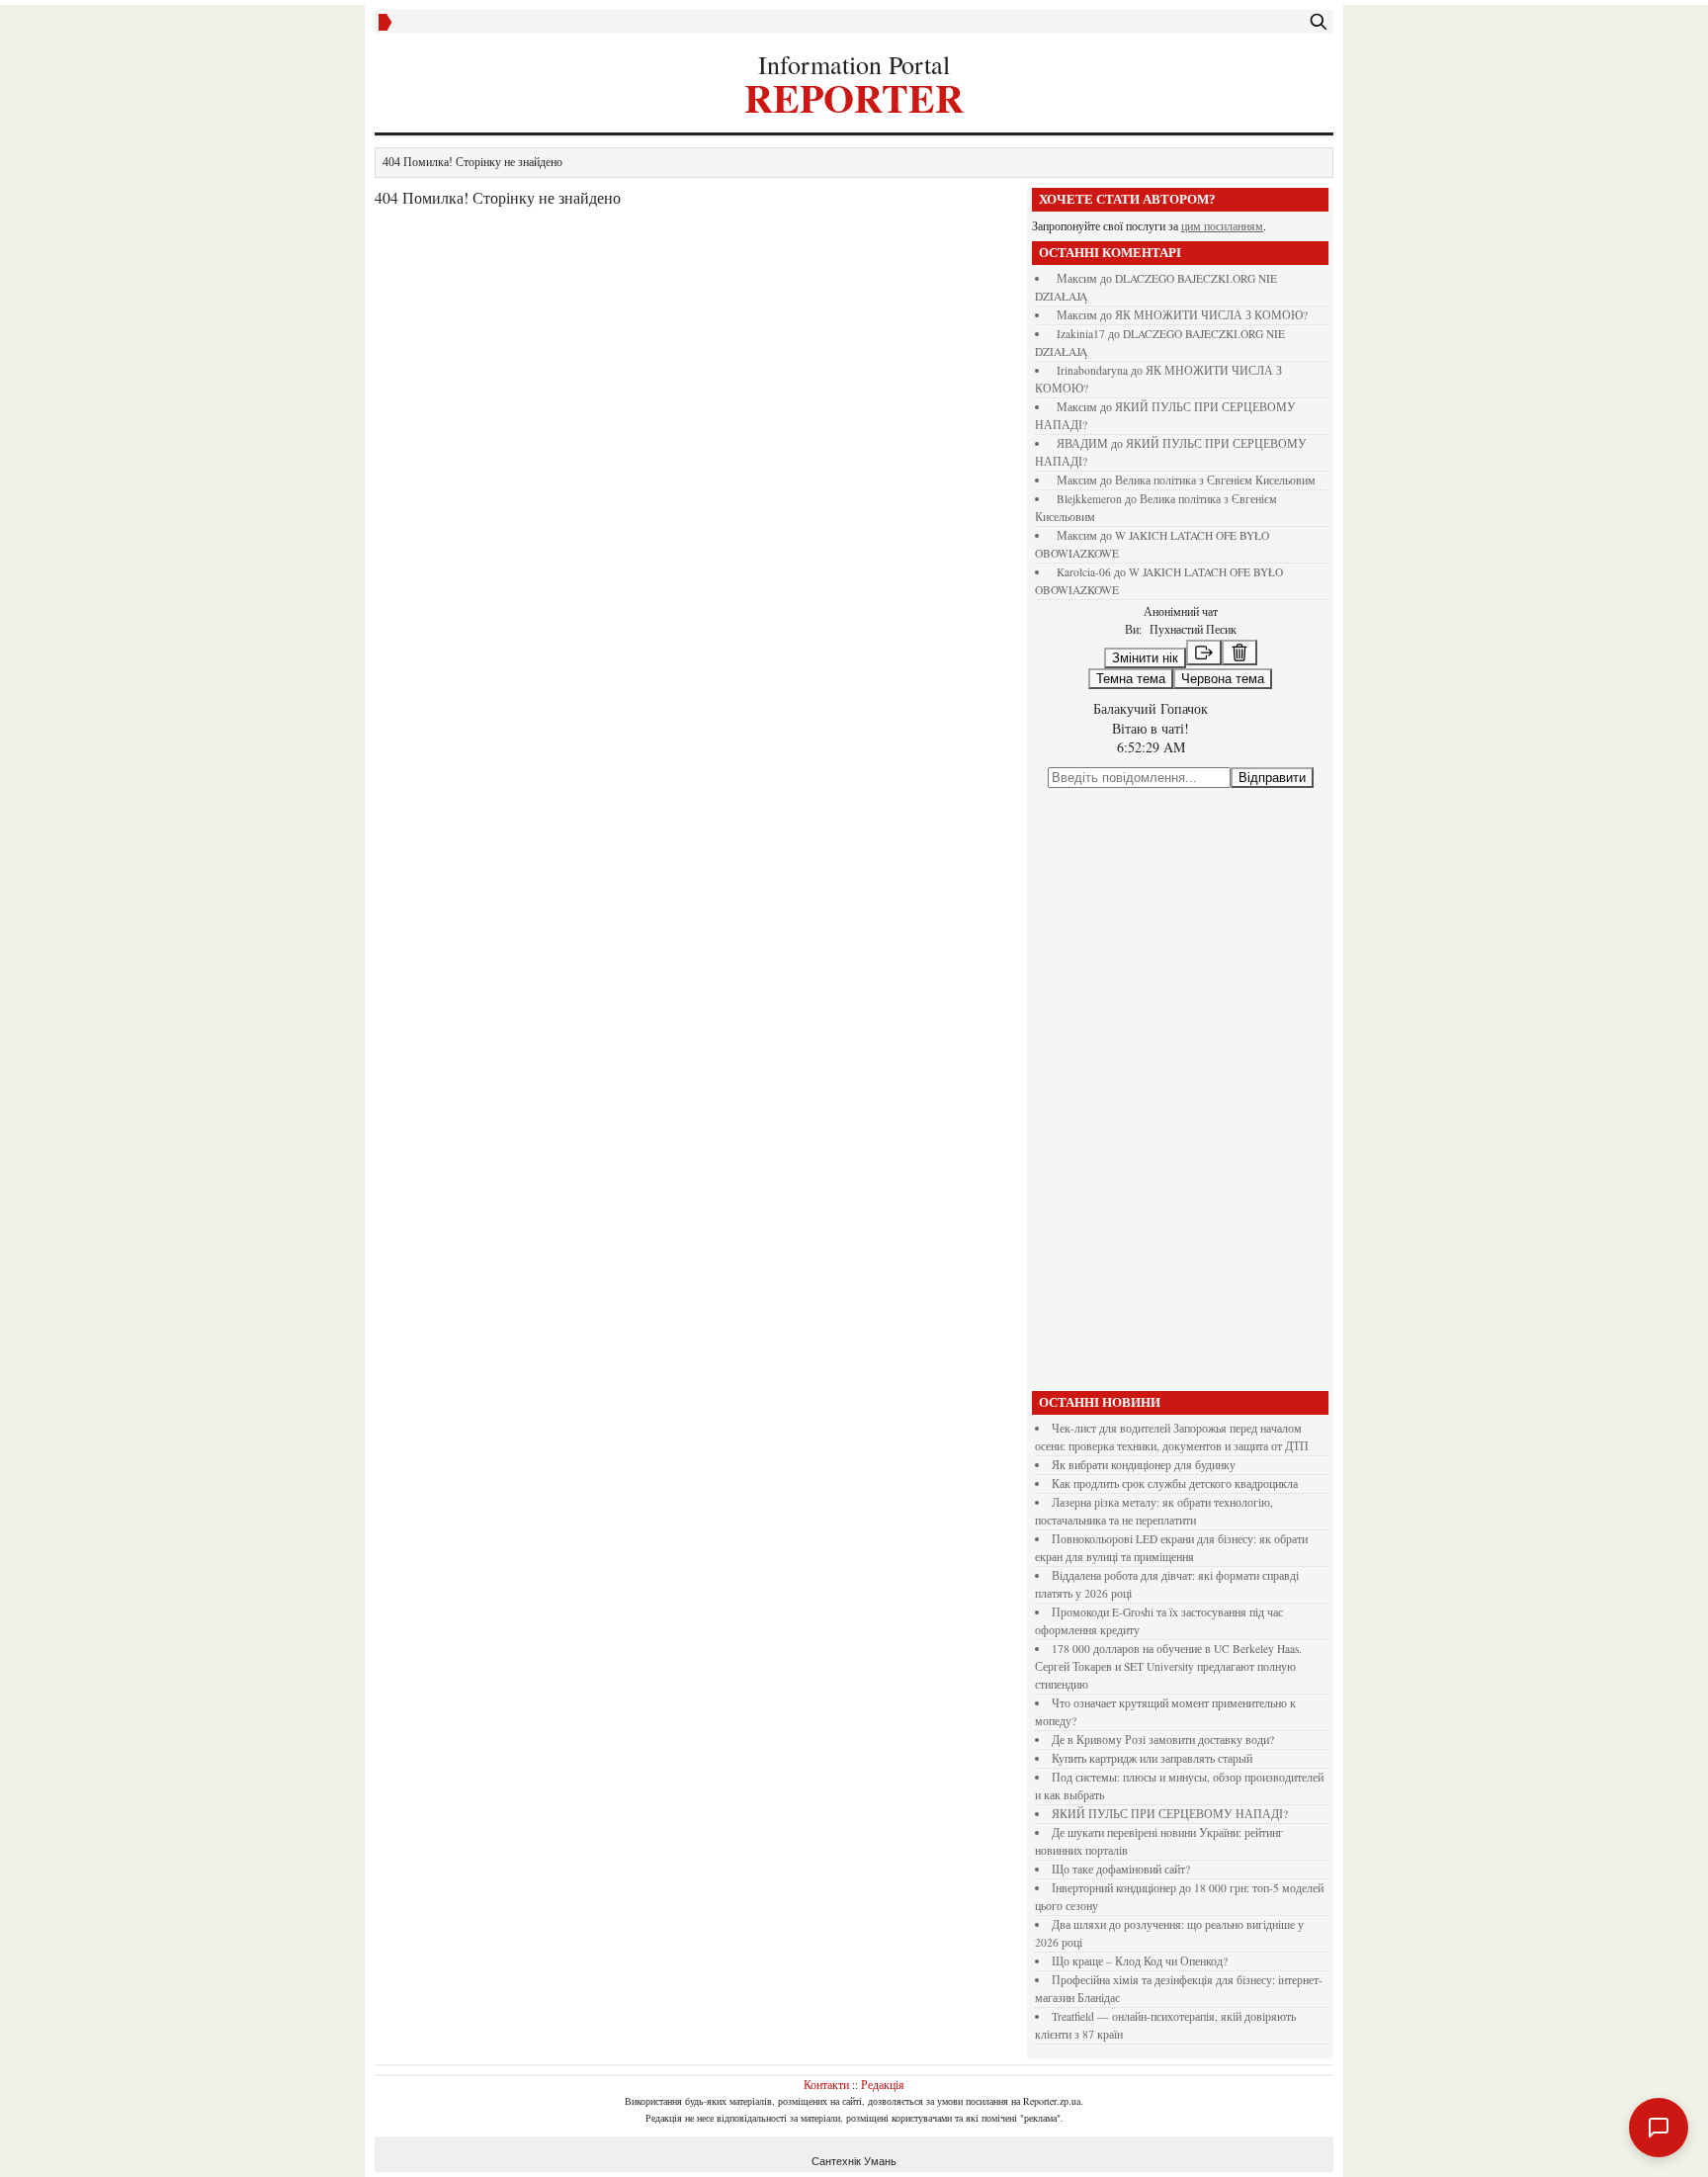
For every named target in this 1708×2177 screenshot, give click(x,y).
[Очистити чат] (1239, 653)
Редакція (883, 2084)
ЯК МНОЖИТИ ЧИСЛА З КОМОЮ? (1211, 315)
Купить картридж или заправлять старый (1152, 1758)
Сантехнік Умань (854, 2161)
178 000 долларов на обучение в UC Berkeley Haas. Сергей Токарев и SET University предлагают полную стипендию (1168, 1666)
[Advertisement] (1180, 1089)
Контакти (826, 2084)
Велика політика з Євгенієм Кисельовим (1215, 480)
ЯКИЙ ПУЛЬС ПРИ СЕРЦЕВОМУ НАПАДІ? (1170, 1814)
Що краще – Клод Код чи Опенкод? (1140, 1961)
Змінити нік (1145, 658)
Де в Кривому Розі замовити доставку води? (1163, 1740)
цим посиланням (1222, 226)
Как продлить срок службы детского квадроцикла (1175, 1483)
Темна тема (1131, 679)
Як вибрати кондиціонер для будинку (1144, 1465)
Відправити (1272, 778)
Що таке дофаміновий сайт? (1121, 1869)
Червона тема (1223, 679)
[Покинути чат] (1204, 653)
